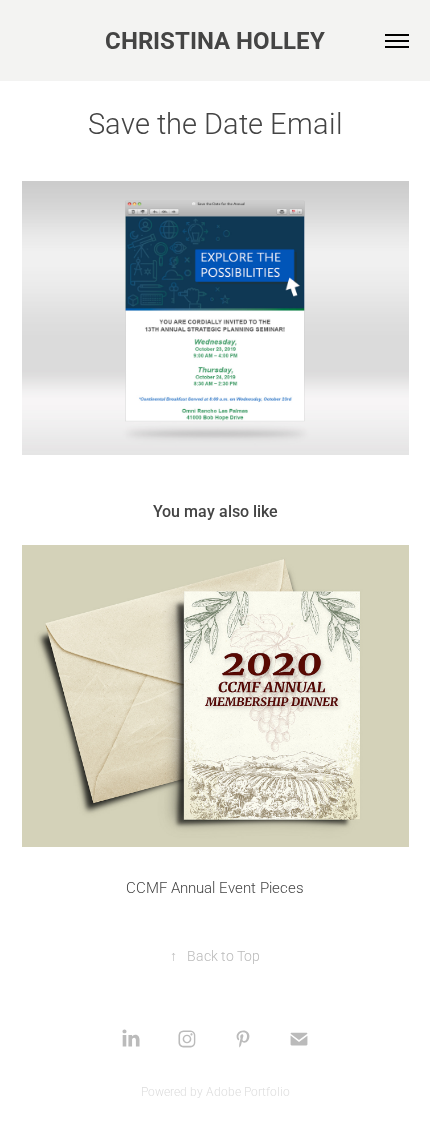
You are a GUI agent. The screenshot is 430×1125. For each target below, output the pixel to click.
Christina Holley (215, 40)
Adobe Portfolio (248, 1091)
